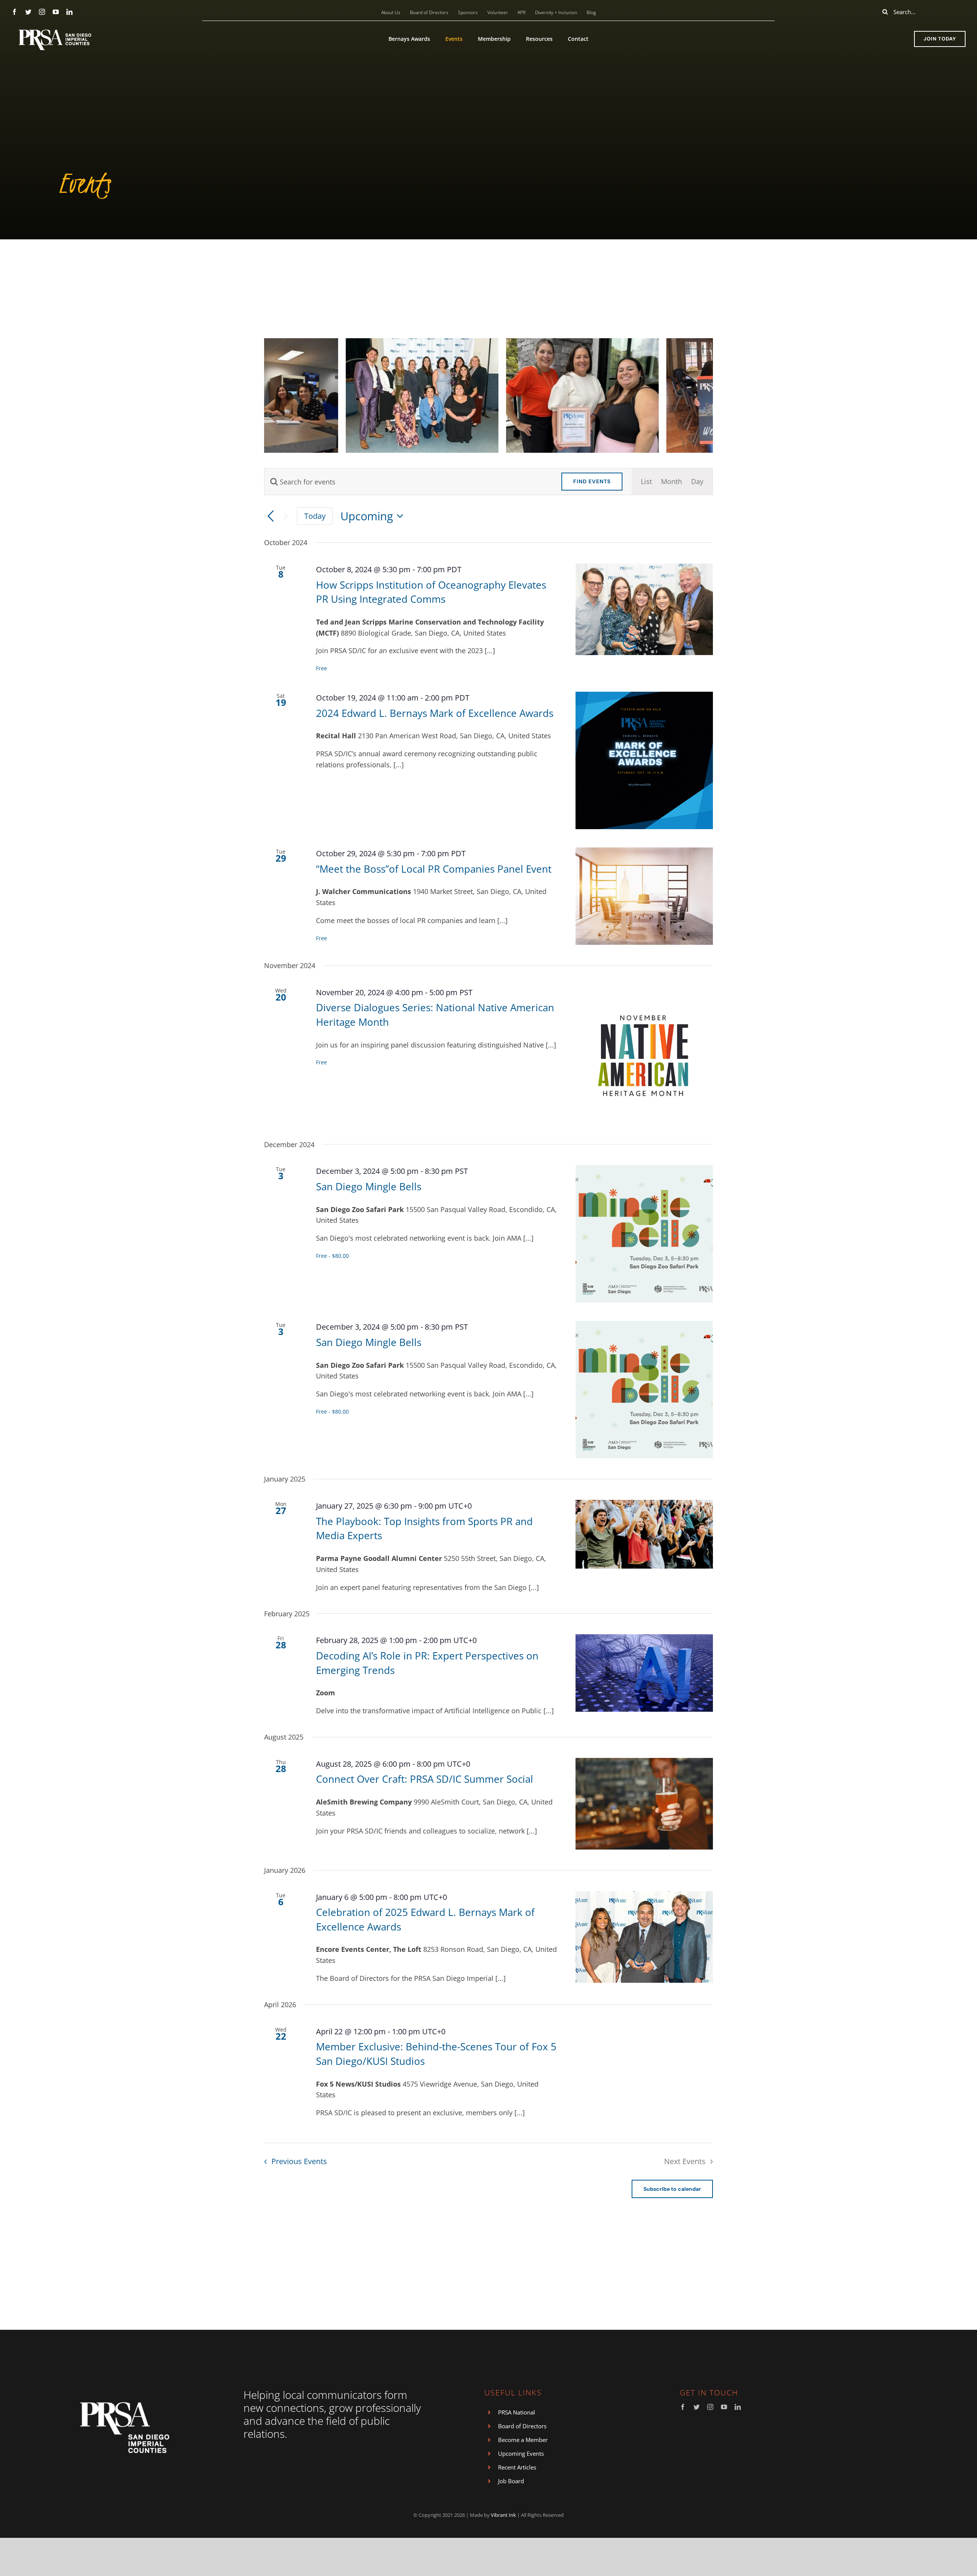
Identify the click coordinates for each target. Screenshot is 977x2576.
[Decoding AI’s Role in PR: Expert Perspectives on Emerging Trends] (644, 1673)
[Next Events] (286, 516)
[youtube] (56, 12)
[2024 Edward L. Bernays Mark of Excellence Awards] (644, 760)
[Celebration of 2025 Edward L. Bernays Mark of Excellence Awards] (644, 1937)
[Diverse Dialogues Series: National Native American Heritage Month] (644, 1055)
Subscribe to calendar (672, 2189)
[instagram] (42, 12)
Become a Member (523, 2440)
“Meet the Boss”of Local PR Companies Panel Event (434, 869)
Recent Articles (517, 2467)
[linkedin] (69, 12)
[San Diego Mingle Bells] (644, 1234)
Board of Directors (522, 2426)
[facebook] (15, 12)
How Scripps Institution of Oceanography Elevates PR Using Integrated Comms (431, 592)
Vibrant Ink (503, 2515)
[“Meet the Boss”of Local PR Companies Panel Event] (644, 896)
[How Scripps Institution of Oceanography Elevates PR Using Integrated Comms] (644, 609)
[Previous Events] (271, 516)
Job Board (511, 2481)
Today (315, 516)
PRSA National (517, 2412)
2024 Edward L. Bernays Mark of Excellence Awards (435, 713)
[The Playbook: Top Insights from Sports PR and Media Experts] (644, 1534)
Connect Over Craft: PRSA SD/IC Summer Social (425, 1779)
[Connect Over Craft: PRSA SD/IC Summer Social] (644, 1804)
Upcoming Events (521, 2453)
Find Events (592, 481)
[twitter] (28, 12)
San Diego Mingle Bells (369, 1186)
